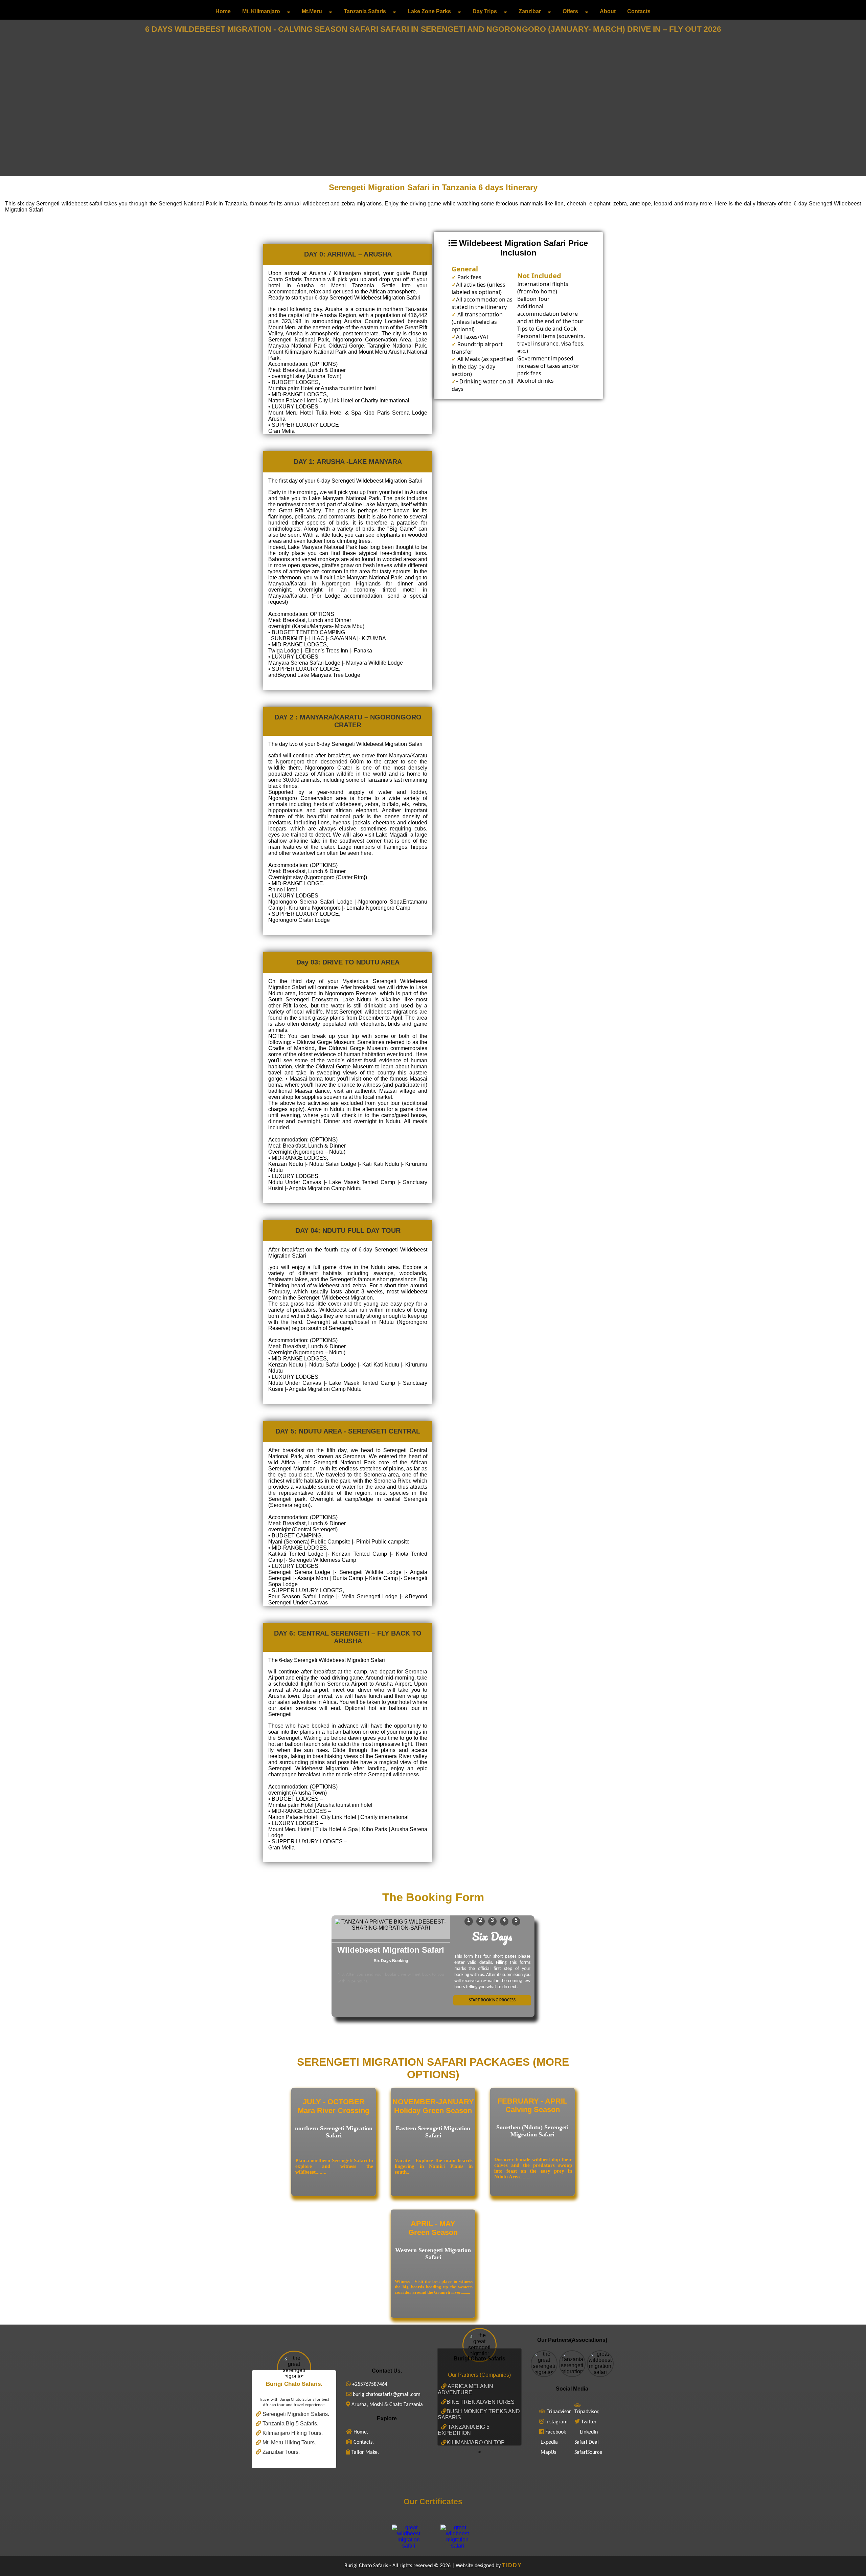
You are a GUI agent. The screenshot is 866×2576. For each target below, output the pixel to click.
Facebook (556, 2432)
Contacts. (363, 2442)
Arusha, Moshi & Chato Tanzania (386, 2405)
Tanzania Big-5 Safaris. (290, 2424)
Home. (360, 2432)
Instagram (556, 2422)
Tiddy (512, 2565)
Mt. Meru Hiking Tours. (289, 2442)
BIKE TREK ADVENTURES (481, 2402)
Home (223, 11)
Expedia (549, 2442)
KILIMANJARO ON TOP (476, 2442)
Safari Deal (587, 2442)
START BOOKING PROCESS (492, 2000)
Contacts (639, 11)
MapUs (548, 2452)
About (608, 11)
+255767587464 (369, 2384)
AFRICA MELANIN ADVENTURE (465, 2389)
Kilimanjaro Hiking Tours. (292, 2433)
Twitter (589, 2422)
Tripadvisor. (587, 2412)
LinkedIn (589, 2432)
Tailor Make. (364, 2452)
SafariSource (588, 2452)
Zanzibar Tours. (280, 2452)
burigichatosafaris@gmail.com (386, 2395)
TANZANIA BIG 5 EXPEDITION (464, 2430)
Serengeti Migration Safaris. (295, 2414)
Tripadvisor (559, 2412)
